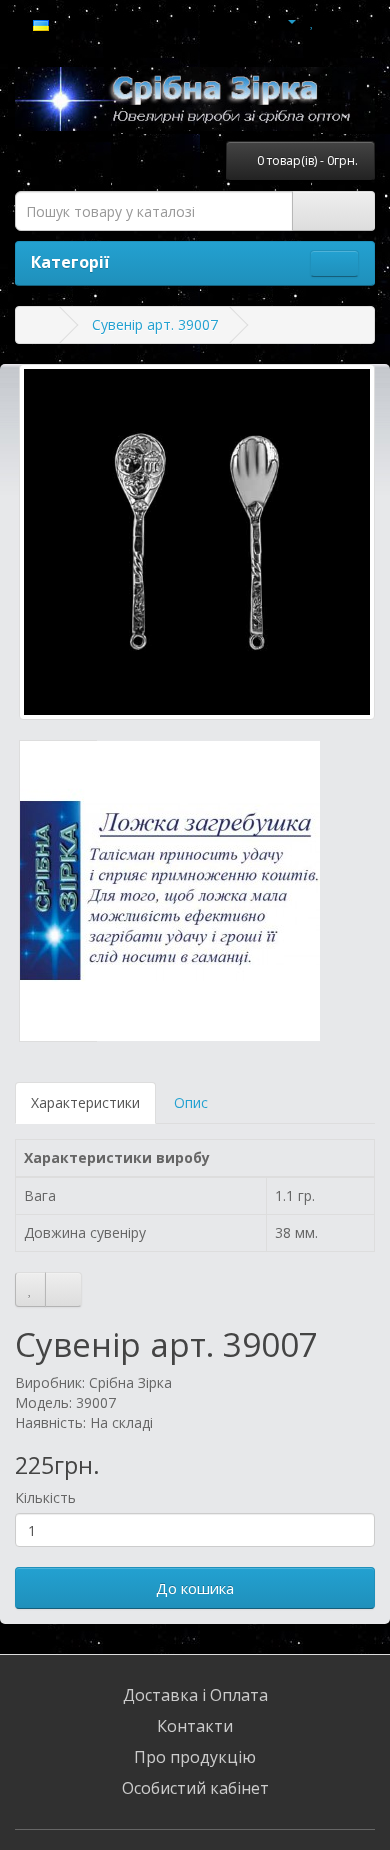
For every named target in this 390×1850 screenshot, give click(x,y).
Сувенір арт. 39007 (155, 324)
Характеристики (85, 1102)
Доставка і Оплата (195, 1695)
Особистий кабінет (195, 1788)
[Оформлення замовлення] (359, 20)
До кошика (195, 1588)
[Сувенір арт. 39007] (197, 542)
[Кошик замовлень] (334, 20)
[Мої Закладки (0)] (312, 20)
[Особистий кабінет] (283, 20)
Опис (191, 1102)
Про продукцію (195, 1757)
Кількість (45, 1497)
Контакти (195, 1726)
